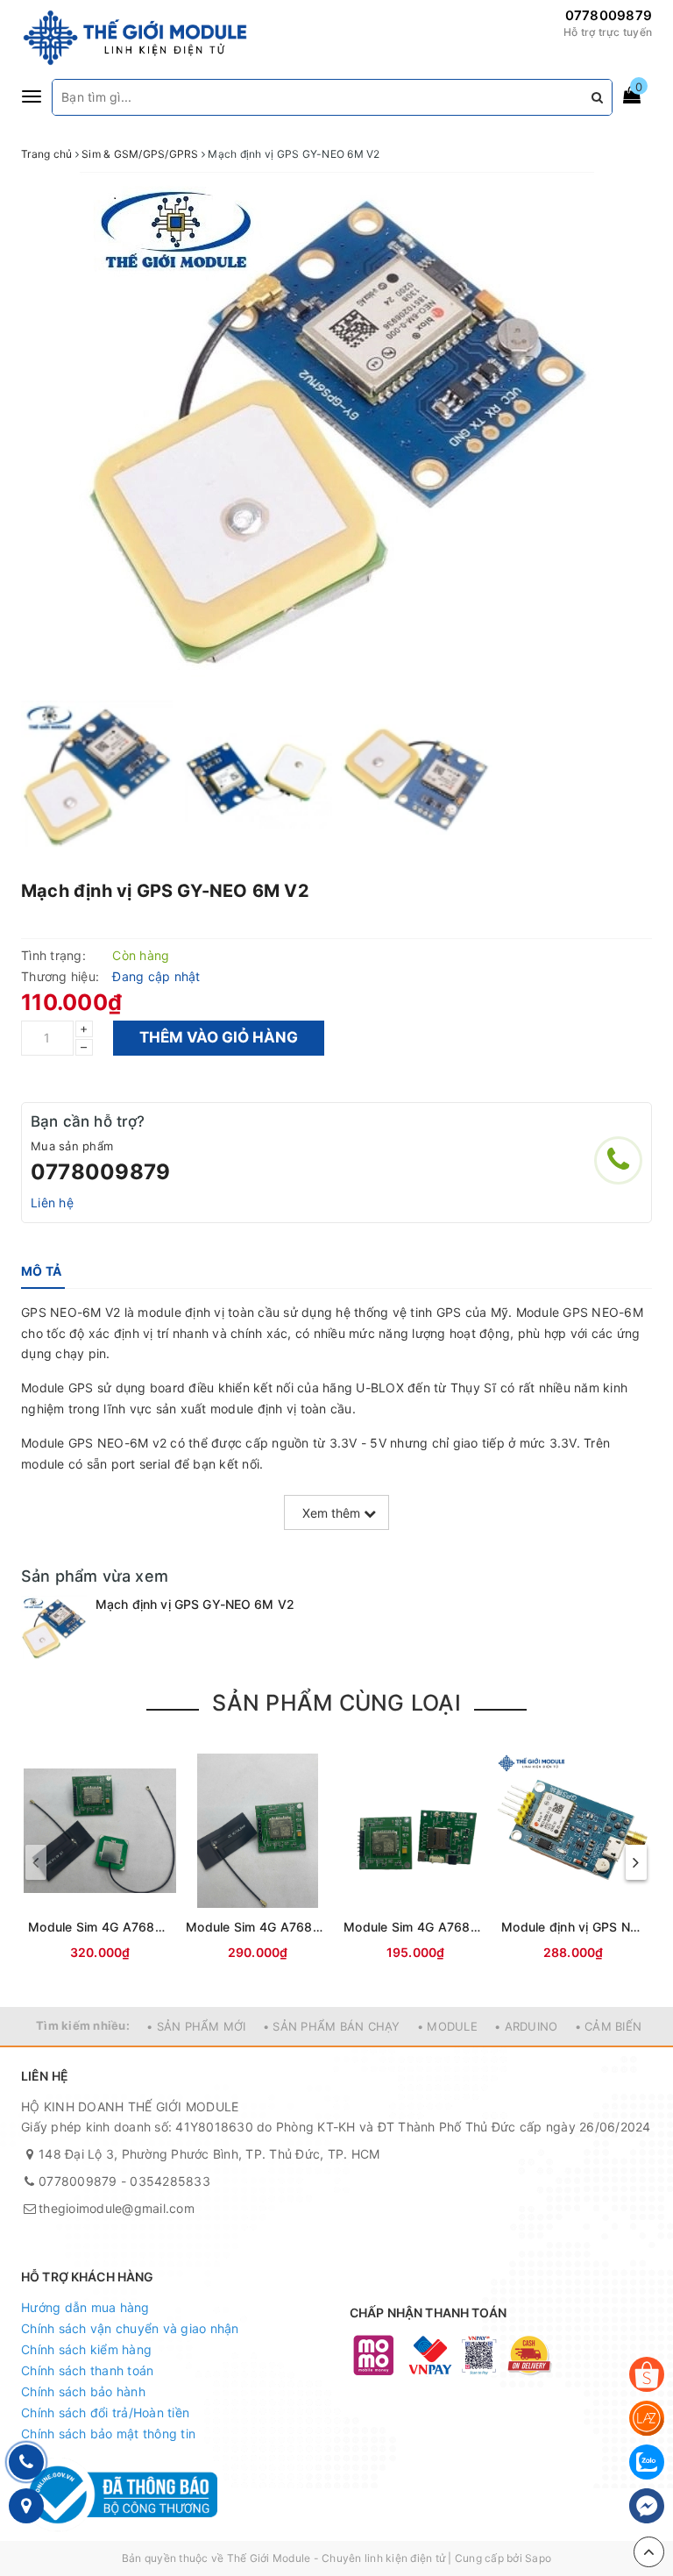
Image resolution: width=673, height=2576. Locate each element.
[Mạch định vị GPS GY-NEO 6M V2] (54, 1629)
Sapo (538, 2558)
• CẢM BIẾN (609, 2026)
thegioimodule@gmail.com (117, 2208)
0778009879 (609, 15)
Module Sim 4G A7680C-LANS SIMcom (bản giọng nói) (258, 1927)
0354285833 (170, 2181)
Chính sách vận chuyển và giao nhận (130, 2328)
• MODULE (447, 2026)
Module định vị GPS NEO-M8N (573, 1927)
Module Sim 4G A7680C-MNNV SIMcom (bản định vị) (100, 1927)
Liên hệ (52, 1203)
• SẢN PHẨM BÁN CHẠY (332, 2026)
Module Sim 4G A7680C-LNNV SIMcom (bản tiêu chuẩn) (415, 1927)
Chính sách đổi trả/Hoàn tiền (105, 2412)
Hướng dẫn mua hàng (85, 2307)
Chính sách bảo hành (83, 2391)
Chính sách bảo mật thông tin (108, 2434)
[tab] (41, 1271)
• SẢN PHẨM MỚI (196, 2026)
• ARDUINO (526, 2026)
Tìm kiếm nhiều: (83, 2025)
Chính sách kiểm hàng (86, 2349)
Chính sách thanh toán (87, 2370)
